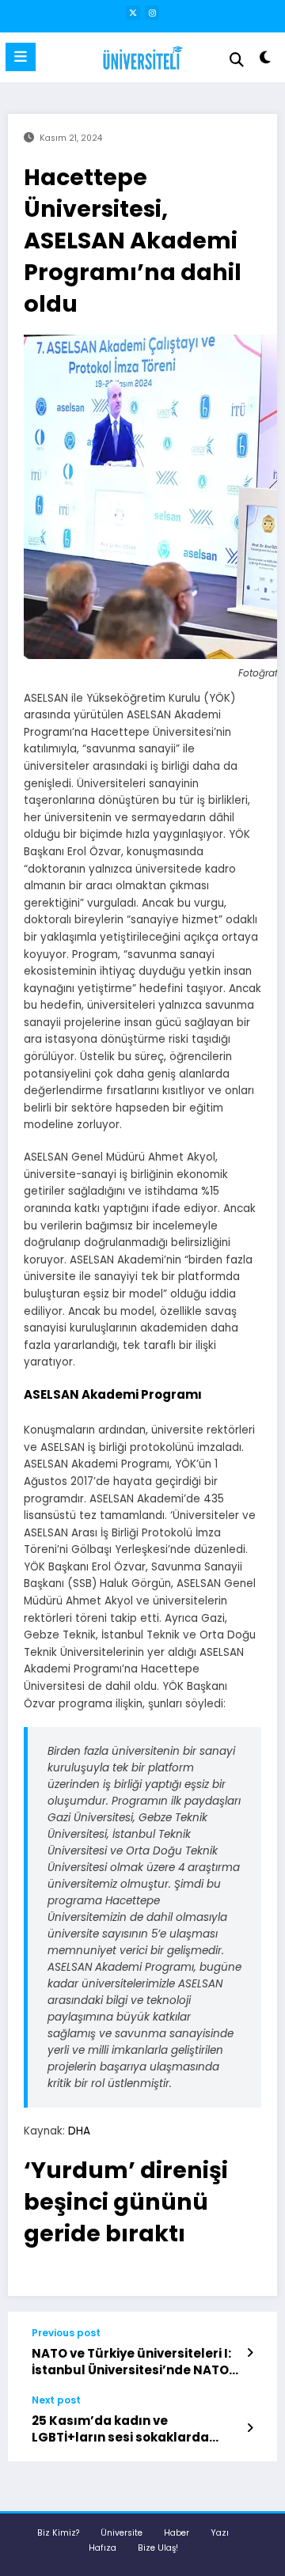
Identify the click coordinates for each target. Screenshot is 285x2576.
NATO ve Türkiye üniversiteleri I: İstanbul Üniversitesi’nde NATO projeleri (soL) (131, 2362)
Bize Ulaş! (158, 2548)
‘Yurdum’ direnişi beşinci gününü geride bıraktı (126, 2202)
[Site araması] (237, 60)
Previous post (66, 2333)
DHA (79, 2131)
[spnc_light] (266, 61)
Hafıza (103, 2548)
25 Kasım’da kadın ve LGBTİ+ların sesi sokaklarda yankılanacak (120, 2429)
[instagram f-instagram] (152, 13)
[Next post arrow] (250, 2428)
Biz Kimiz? (58, 2533)
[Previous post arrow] (250, 2353)
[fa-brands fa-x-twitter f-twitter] (133, 13)
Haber (177, 2533)
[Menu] (21, 57)
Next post (56, 2400)
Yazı (220, 2533)
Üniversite (122, 2533)
